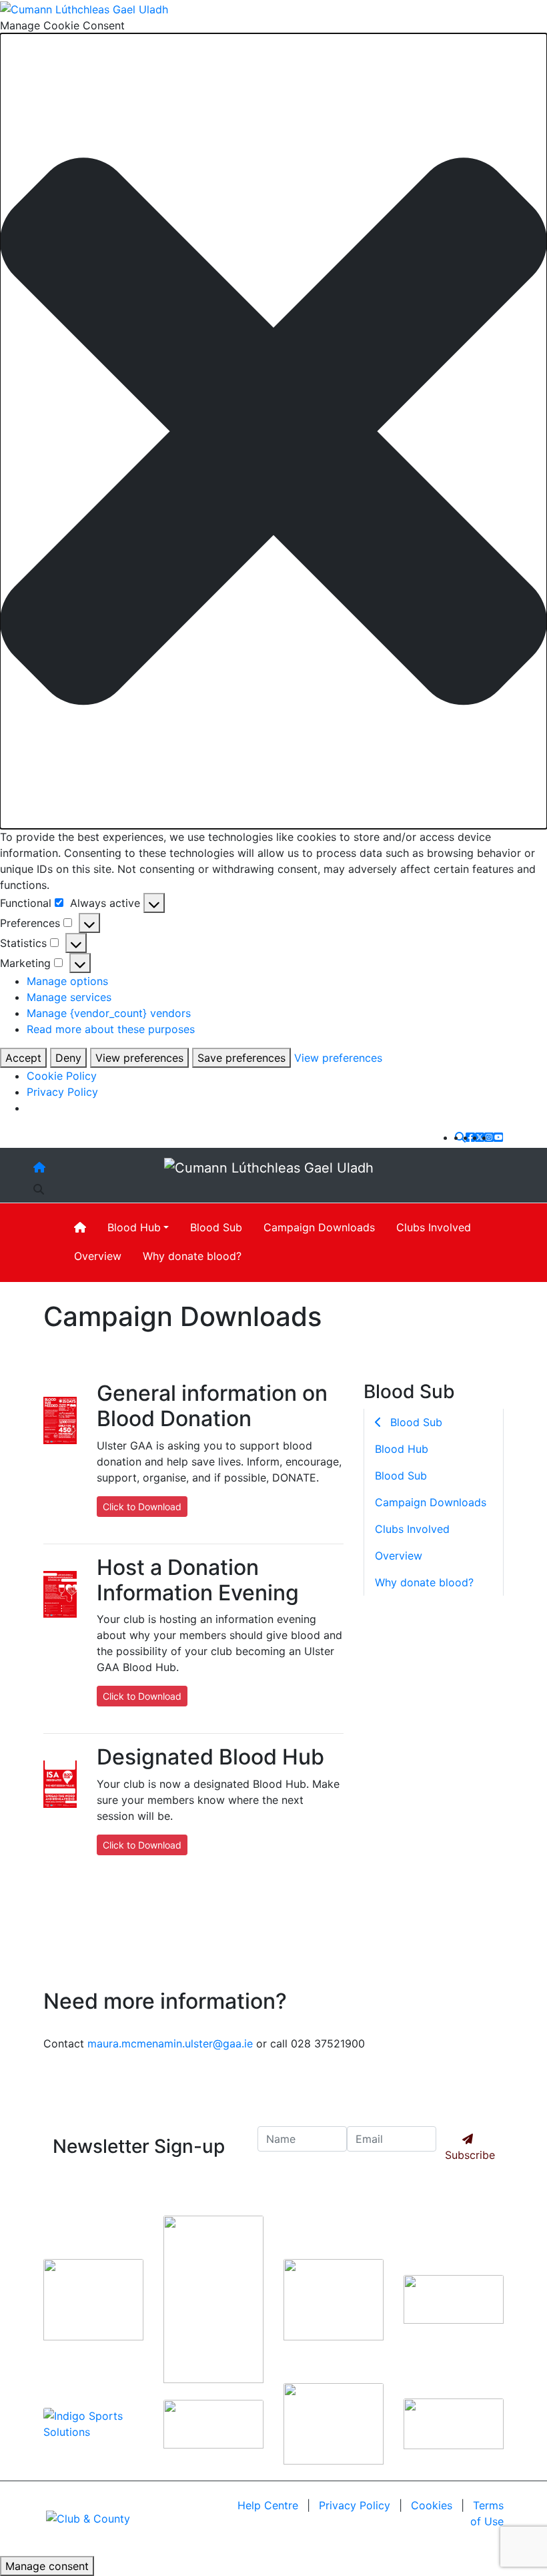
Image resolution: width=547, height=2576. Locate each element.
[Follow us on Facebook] (470, 1137)
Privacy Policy (62, 1092)
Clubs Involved (434, 1227)
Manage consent (47, 2566)
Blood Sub (216, 1227)
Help (268, 2505)
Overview (98, 1256)
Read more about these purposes (111, 1029)
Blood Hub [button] (134, 1227)
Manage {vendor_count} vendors (109, 1013)
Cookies (432, 2505)
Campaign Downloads (319, 1227)
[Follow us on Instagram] (489, 1137)
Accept (23, 1058)
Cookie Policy (62, 1076)
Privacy (355, 2505)
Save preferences (241, 1058)
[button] (273, 431)
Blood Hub (402, 1449)
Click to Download (142, 1507)
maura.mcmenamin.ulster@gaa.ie (170, 2043)
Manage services (69, 997)
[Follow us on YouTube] (498, 1137)
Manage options (67, 981)
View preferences (139, 1058)
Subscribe (470, 2155)
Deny (68, 1058)
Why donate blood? (192, 1256)
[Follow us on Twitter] (480, 1137)
